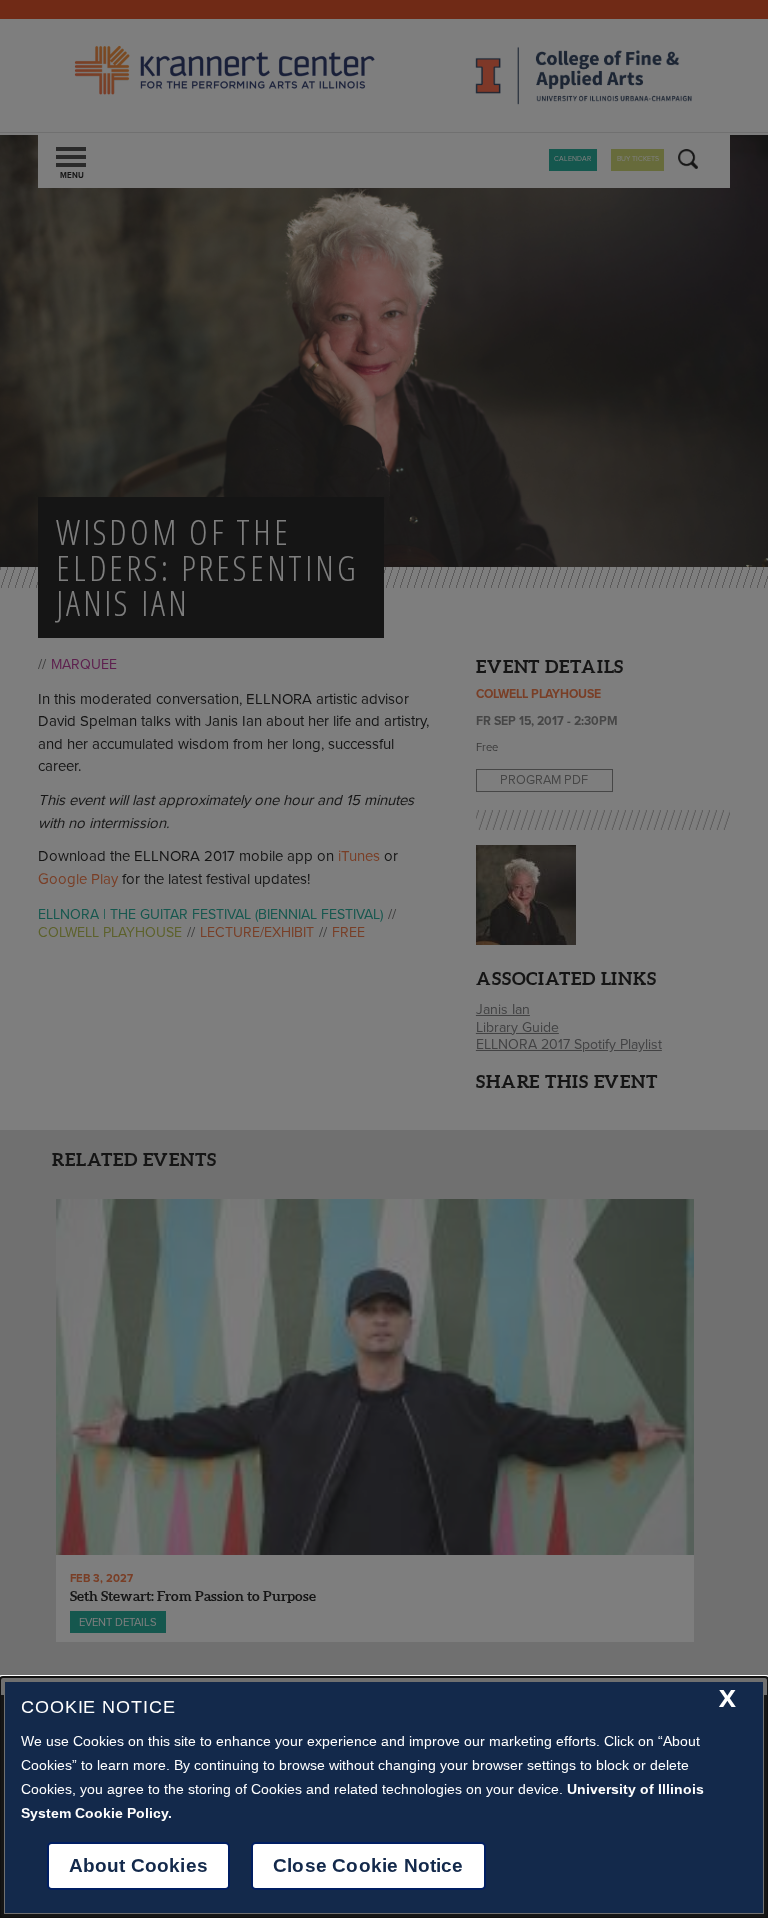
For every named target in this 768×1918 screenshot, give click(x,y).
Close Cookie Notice (368, 1865)
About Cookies (138, 1865)
